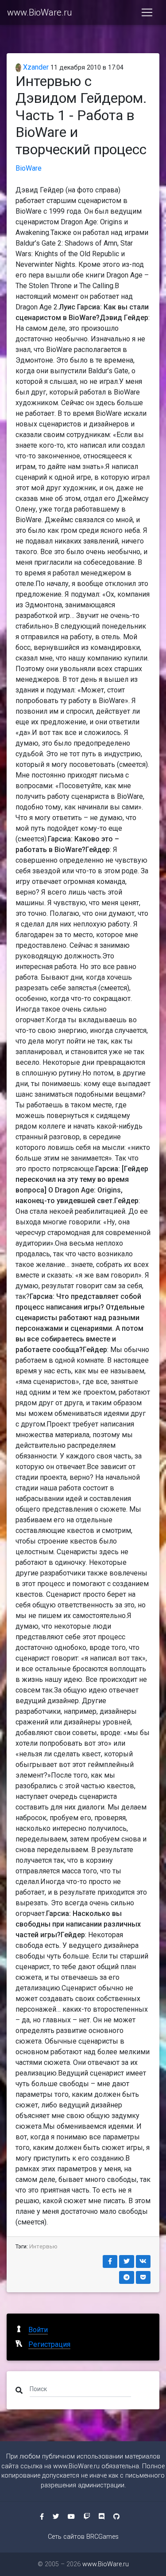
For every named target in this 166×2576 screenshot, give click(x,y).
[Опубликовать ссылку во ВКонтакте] (143, 2261)
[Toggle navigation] (147, 12)
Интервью (43, 2246)
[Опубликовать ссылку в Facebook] (110, 2261)
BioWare (29, 168)
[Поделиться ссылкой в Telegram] (127, 2277)
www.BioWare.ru (39, 12)
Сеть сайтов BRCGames (83, 2537)
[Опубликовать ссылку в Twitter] (127, 2261)
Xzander (35, 67)
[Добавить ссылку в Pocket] (143, 2277)
